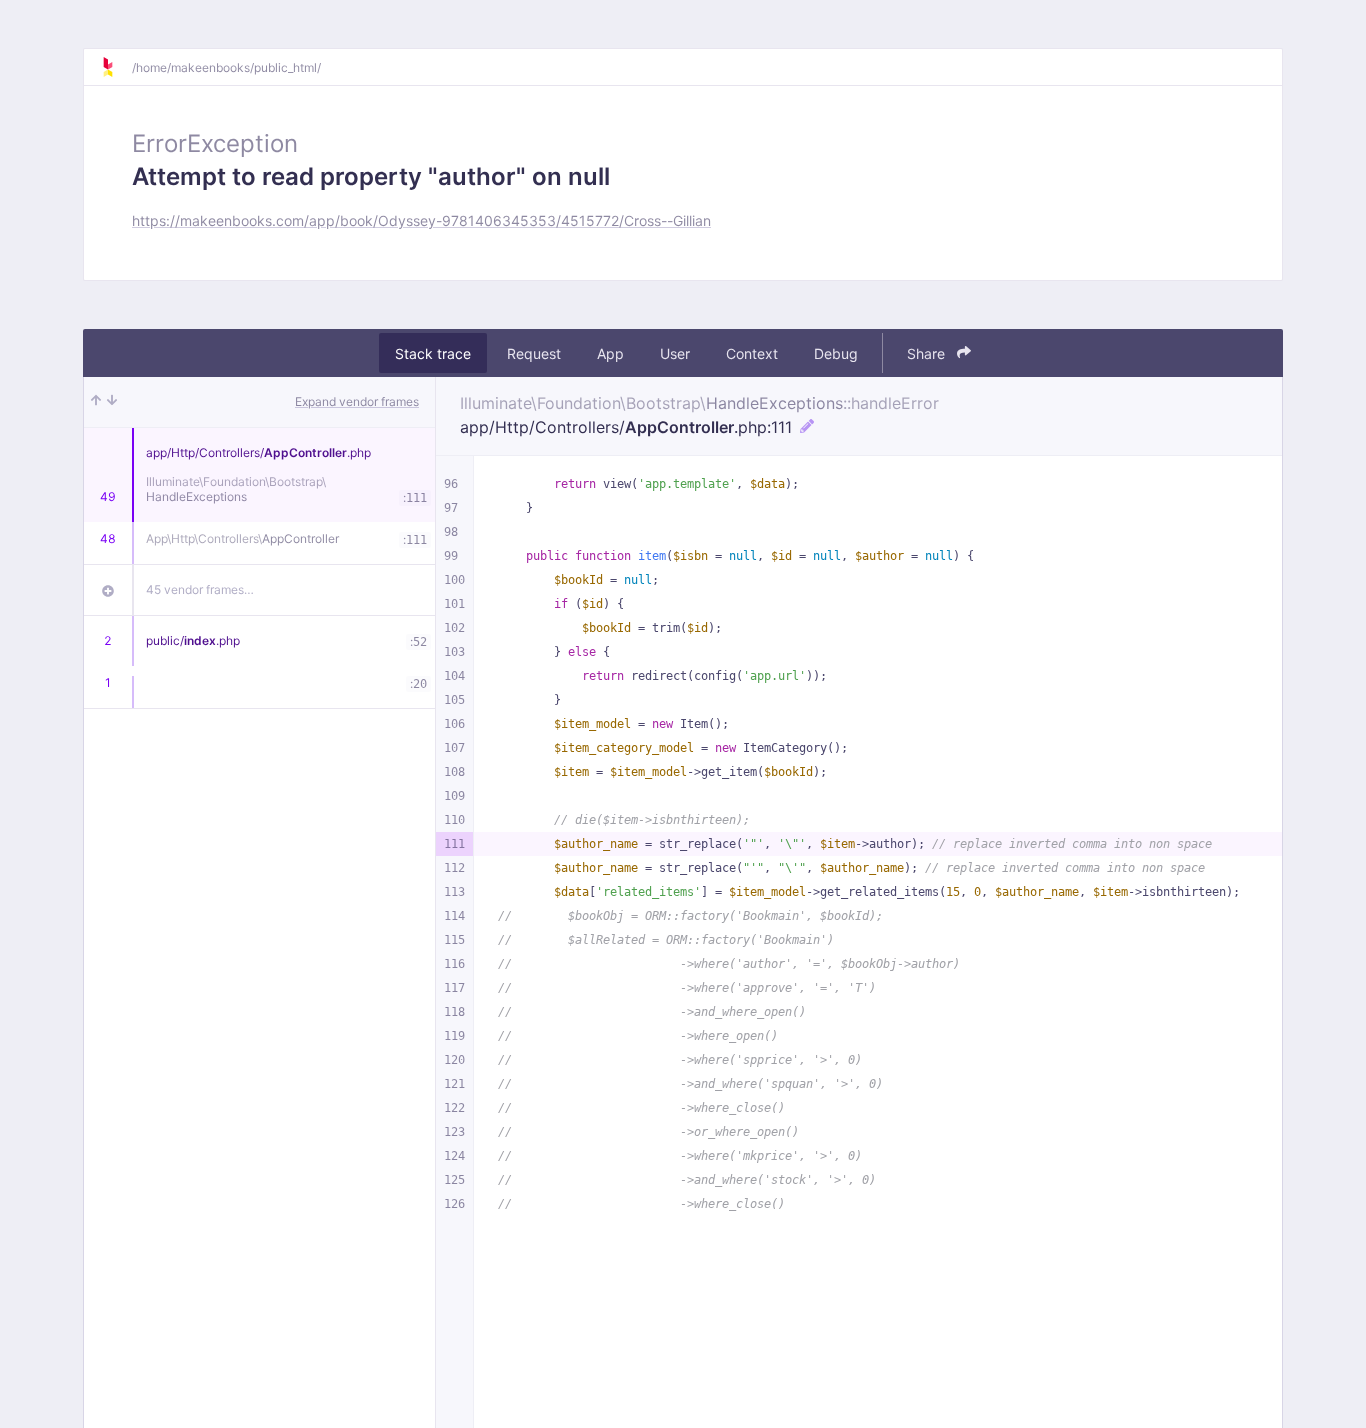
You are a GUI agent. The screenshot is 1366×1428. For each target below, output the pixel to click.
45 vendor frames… (200, 589)
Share (928, 353)
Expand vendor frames (357, 401)
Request (534, 353)
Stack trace (433, 353)
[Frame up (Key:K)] (96, 402)
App (610, 353)
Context (752, 353)
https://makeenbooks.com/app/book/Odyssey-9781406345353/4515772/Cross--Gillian (421, 220)
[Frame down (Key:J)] (112, 402)
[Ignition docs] (116, 67)
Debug (836, 353)
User (675, 353)
